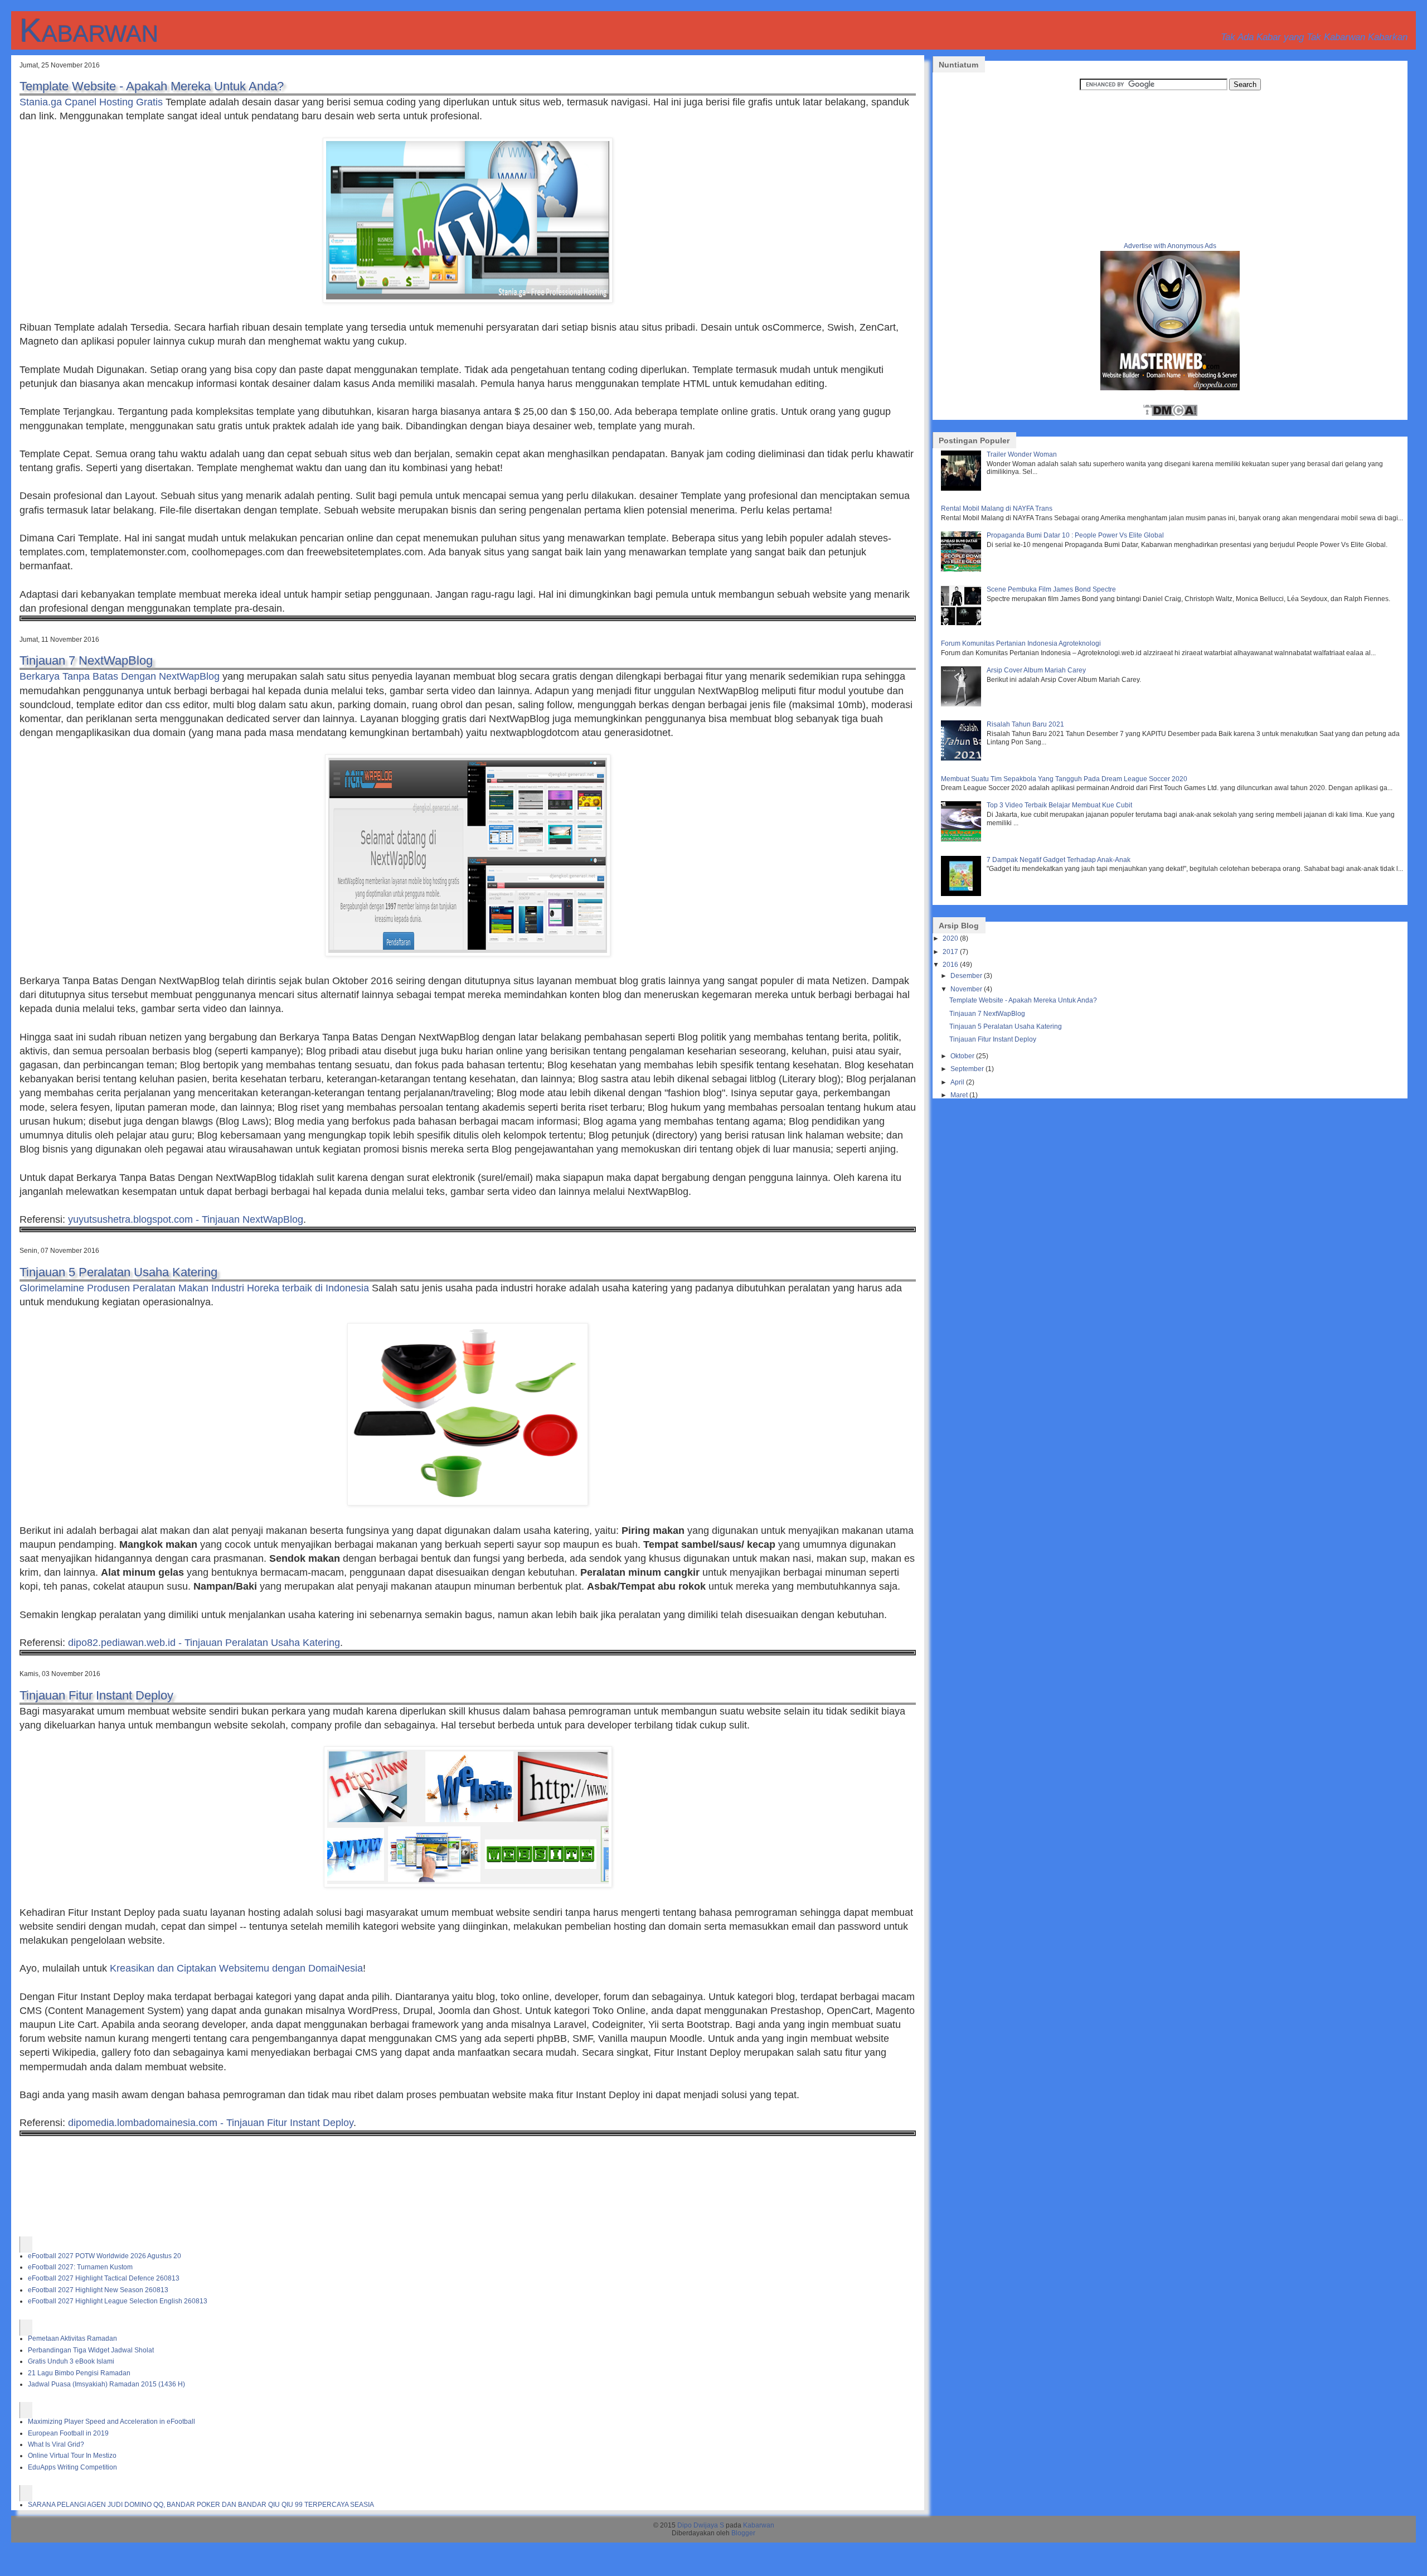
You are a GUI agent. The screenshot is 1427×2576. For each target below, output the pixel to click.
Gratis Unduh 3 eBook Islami (71, 2361)
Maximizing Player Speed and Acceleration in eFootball (111, 2422)
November (966, 989)
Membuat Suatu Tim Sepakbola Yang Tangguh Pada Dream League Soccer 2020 (1064, 779)
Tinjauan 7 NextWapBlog (86, 660)
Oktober (962, 1056)
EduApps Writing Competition (72, 2467)
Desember (966, 976)
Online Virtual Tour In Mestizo (72, 2456)
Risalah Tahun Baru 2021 (1025, 724)
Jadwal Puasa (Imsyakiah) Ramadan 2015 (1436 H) (106, 2384)
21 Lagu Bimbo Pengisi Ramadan (79, 2373)
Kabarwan (89, 30)
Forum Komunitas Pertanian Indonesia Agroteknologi (1021, 643)
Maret (959, 1095)
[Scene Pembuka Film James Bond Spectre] (962, 623)
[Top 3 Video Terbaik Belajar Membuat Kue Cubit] (962, 839)
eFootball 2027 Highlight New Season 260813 (98, 2290)
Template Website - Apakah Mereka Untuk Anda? (152, 86)
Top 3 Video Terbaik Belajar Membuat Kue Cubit (1059, 805)
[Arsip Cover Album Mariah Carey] (962, 704)
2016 (950, 965)
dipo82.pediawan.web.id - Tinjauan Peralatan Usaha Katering (204, 1643)
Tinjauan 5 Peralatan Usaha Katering (118, 1272)
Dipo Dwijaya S (701, 2525)
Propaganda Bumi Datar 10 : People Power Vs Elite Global (1075, 535)
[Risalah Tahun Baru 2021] (962, 758)
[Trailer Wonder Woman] (962, 488)
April (957, 1082)
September (967, 1069)
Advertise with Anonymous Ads (1170, 246)
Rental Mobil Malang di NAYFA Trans (997, 509)
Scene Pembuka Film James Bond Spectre (1051, 589)
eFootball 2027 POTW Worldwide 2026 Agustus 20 (105, 2256)
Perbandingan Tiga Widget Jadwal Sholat (91, 2350)
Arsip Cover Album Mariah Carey (1036, 670)
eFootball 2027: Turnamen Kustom (80, 2267)
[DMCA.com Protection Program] (1170, 415)
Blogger (743, 2533)
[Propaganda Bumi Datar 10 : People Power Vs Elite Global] (962, 569)
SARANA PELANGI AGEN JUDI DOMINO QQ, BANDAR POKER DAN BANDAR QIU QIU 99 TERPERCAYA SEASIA (201, 2505)
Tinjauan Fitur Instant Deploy (96, 1695)
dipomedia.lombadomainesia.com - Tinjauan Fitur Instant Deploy (211, 2123)
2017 (950, 952)
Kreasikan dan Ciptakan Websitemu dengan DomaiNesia (236, 1968)
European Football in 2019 (68, 2433)
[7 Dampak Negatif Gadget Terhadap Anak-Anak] (962, 894)
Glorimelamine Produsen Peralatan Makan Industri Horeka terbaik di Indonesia (194, 1288)
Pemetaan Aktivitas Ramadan (72, 2338)
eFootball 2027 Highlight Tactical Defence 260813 (104, 2278)
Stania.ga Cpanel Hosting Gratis (91, 102)
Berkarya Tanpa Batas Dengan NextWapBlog (120, 676)
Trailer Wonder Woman (1022, 454)
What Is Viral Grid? (56, 2444)
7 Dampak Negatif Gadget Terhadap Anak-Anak (1059, 860)
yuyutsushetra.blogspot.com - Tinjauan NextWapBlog (186, 1219)
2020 (950, 938)
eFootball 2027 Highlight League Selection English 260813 (118, 2301)
